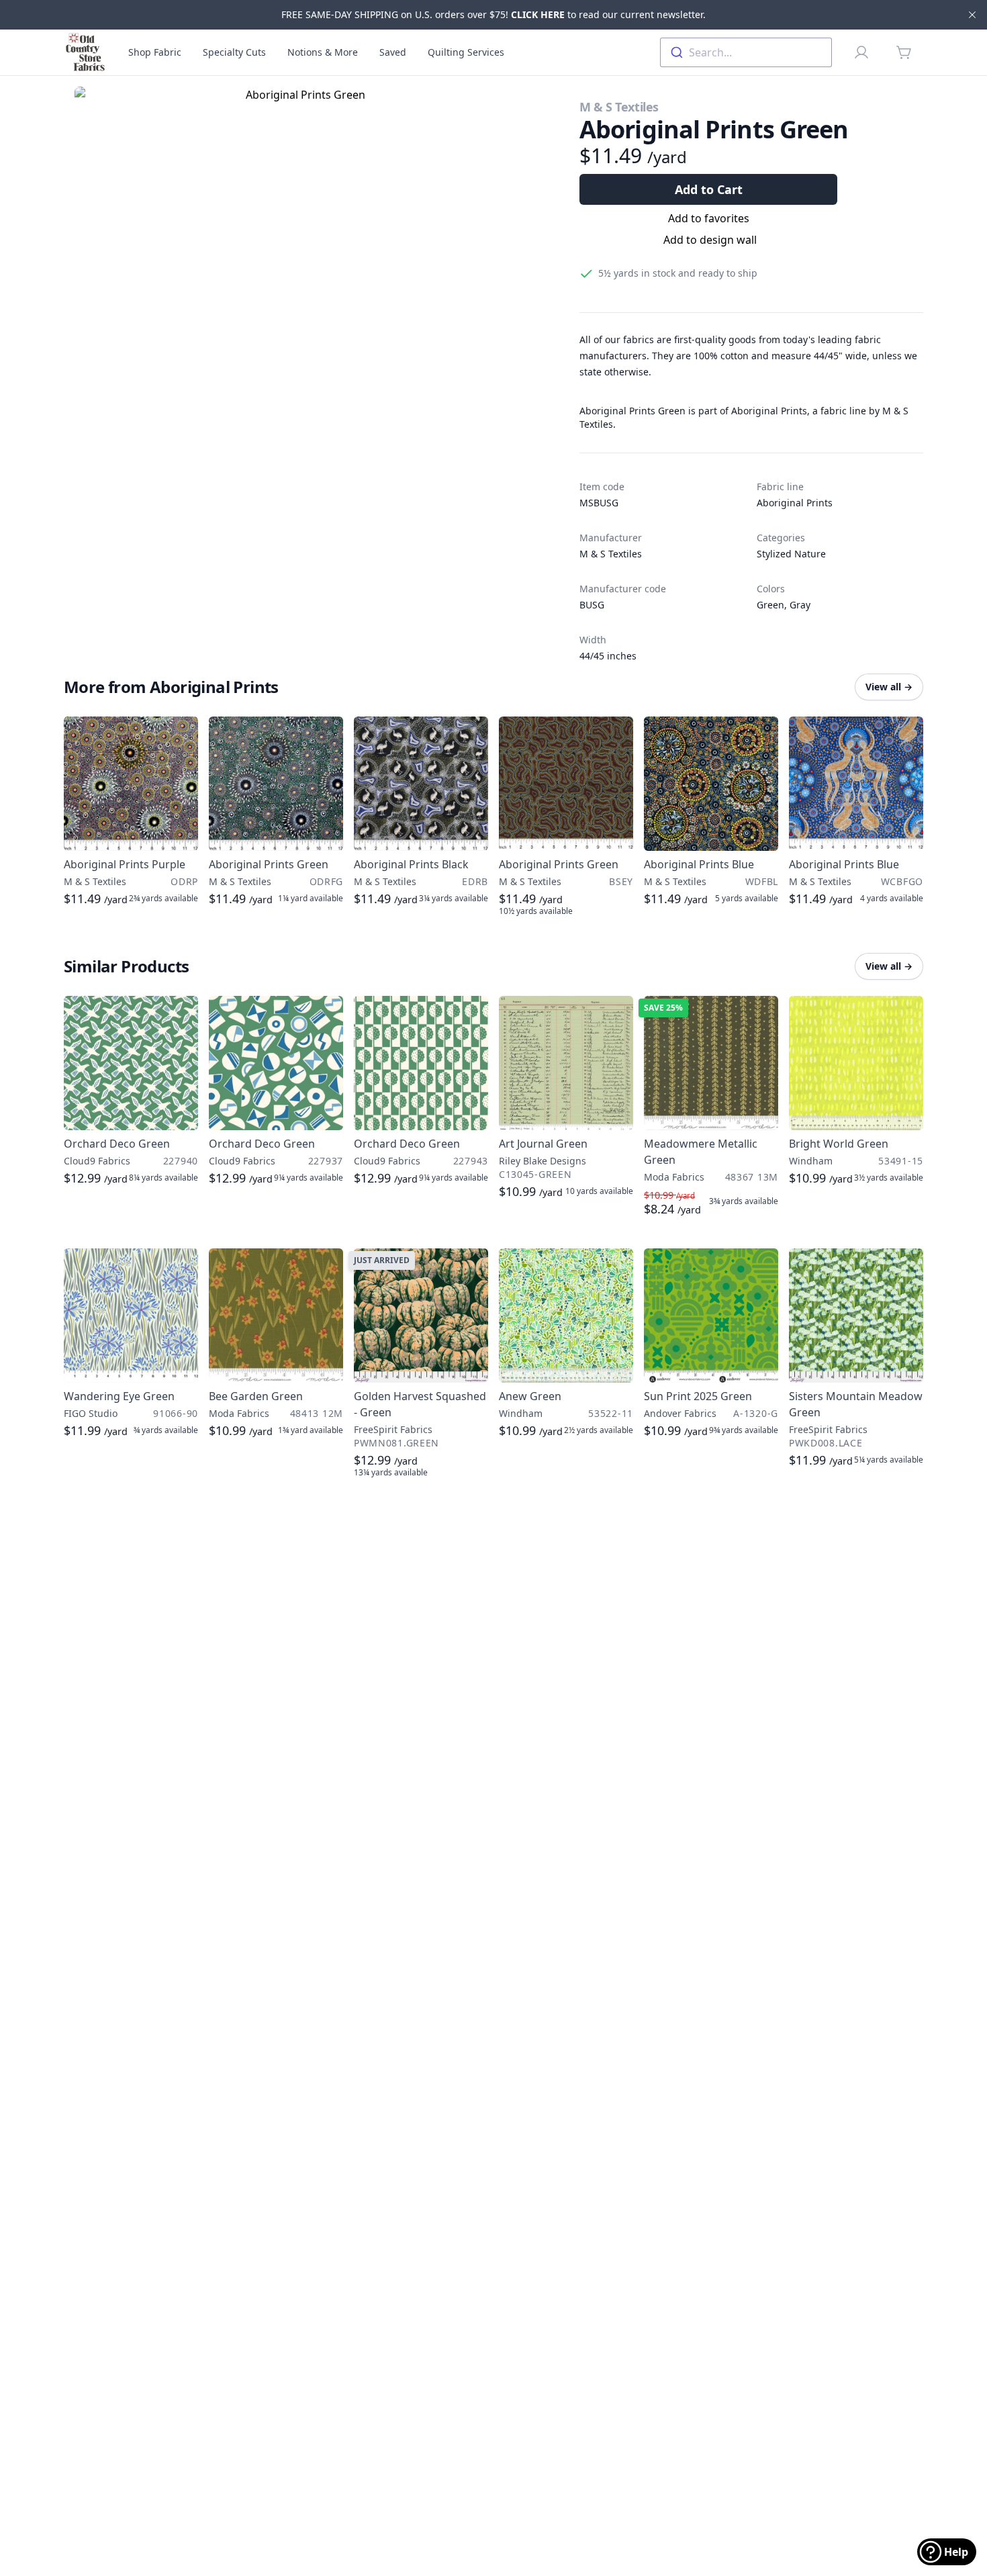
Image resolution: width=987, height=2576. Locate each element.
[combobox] (746, 52)
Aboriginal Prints (795, 503)
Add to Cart (709, 189)
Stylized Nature (791, 554)
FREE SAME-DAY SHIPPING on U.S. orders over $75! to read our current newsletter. (493, 14)
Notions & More (323, 52)
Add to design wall (710, 240)
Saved (393, 52)
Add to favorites (709, 218)
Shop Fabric (155, 52)
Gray (800, 605)
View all (889, 687)
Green (770, 605)
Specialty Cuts (234, 52)
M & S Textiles (619, 107)
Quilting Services (466, 52)
